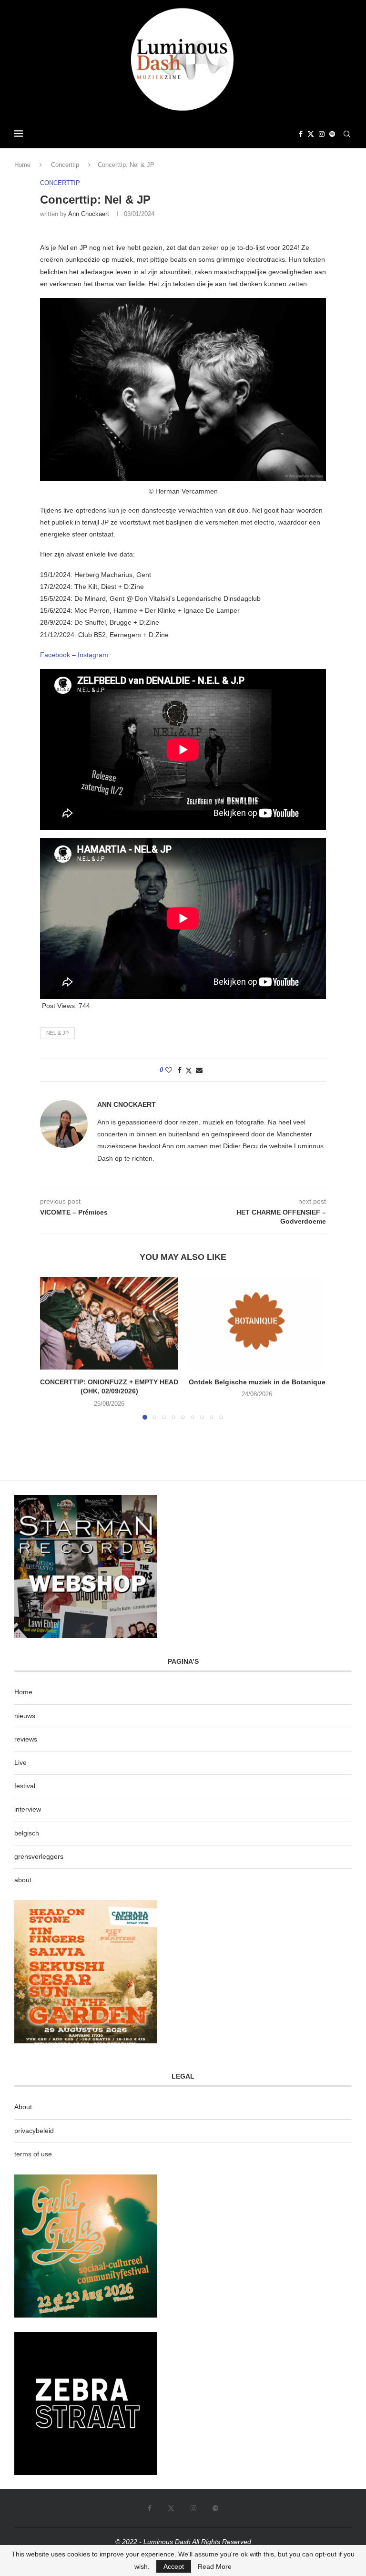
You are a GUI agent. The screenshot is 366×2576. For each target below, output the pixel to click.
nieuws (25, 1716)
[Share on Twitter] (189, 1070)
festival (25, 1786)
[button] (53, 1348)
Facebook (55, 655)
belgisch (27, 1833)
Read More (215, 2566)
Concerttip (65, 165)
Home (22, 165)
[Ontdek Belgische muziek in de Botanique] (257, 1323)
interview (28, 1809)
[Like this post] (169, 1070)
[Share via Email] (199, 1070)
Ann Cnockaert (89, 214)
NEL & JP (57, 1033)
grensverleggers (39, 1856)
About (23, 2107)
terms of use (33, 2154)
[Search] (347, 134)
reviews (26, 1739)
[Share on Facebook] (180, 1070)
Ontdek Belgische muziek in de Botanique (257, 1382)
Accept (174, 2566)
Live (20, 1762)
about (23, 1880)
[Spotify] (332, 134)
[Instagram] (322, 134)
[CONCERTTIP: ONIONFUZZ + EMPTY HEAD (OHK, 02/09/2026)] (109, 1323)
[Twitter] (311, 134)
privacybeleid (34, 2131)
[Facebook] (301, 134)
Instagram (93, 655)
